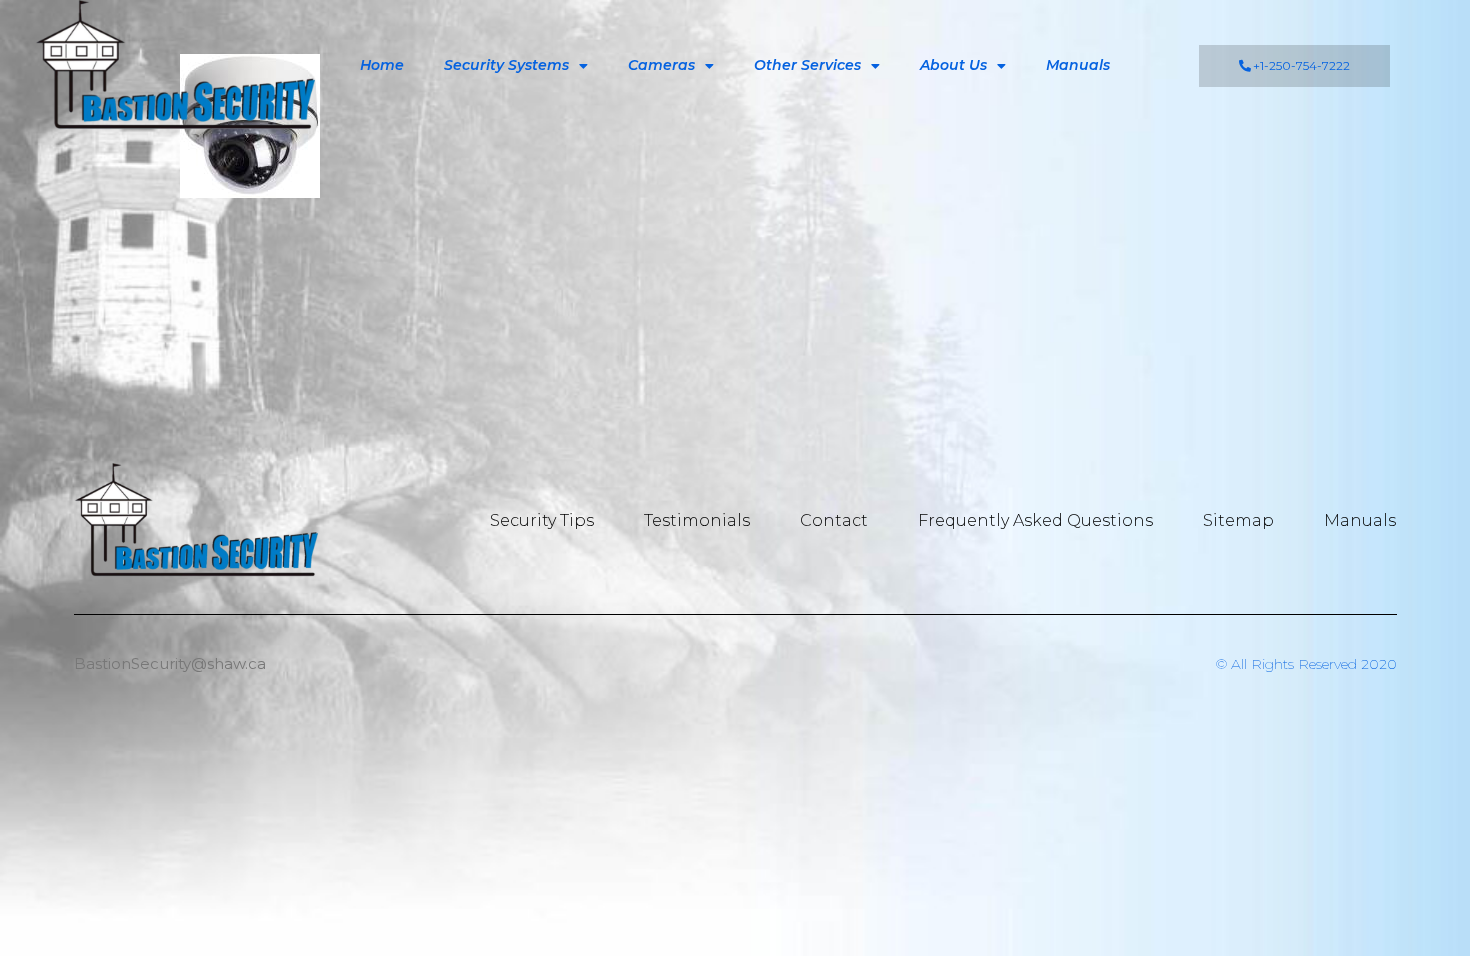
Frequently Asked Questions (1035, 520)
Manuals (1078, 65)
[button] (1294, 66)
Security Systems (506, 65)
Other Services (807, 65)
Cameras (661, 65)
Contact (834, 520)
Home (382, 65)
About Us (953, 65)
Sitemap (1238, 520)
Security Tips (542, 520)
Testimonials (697, 520)
